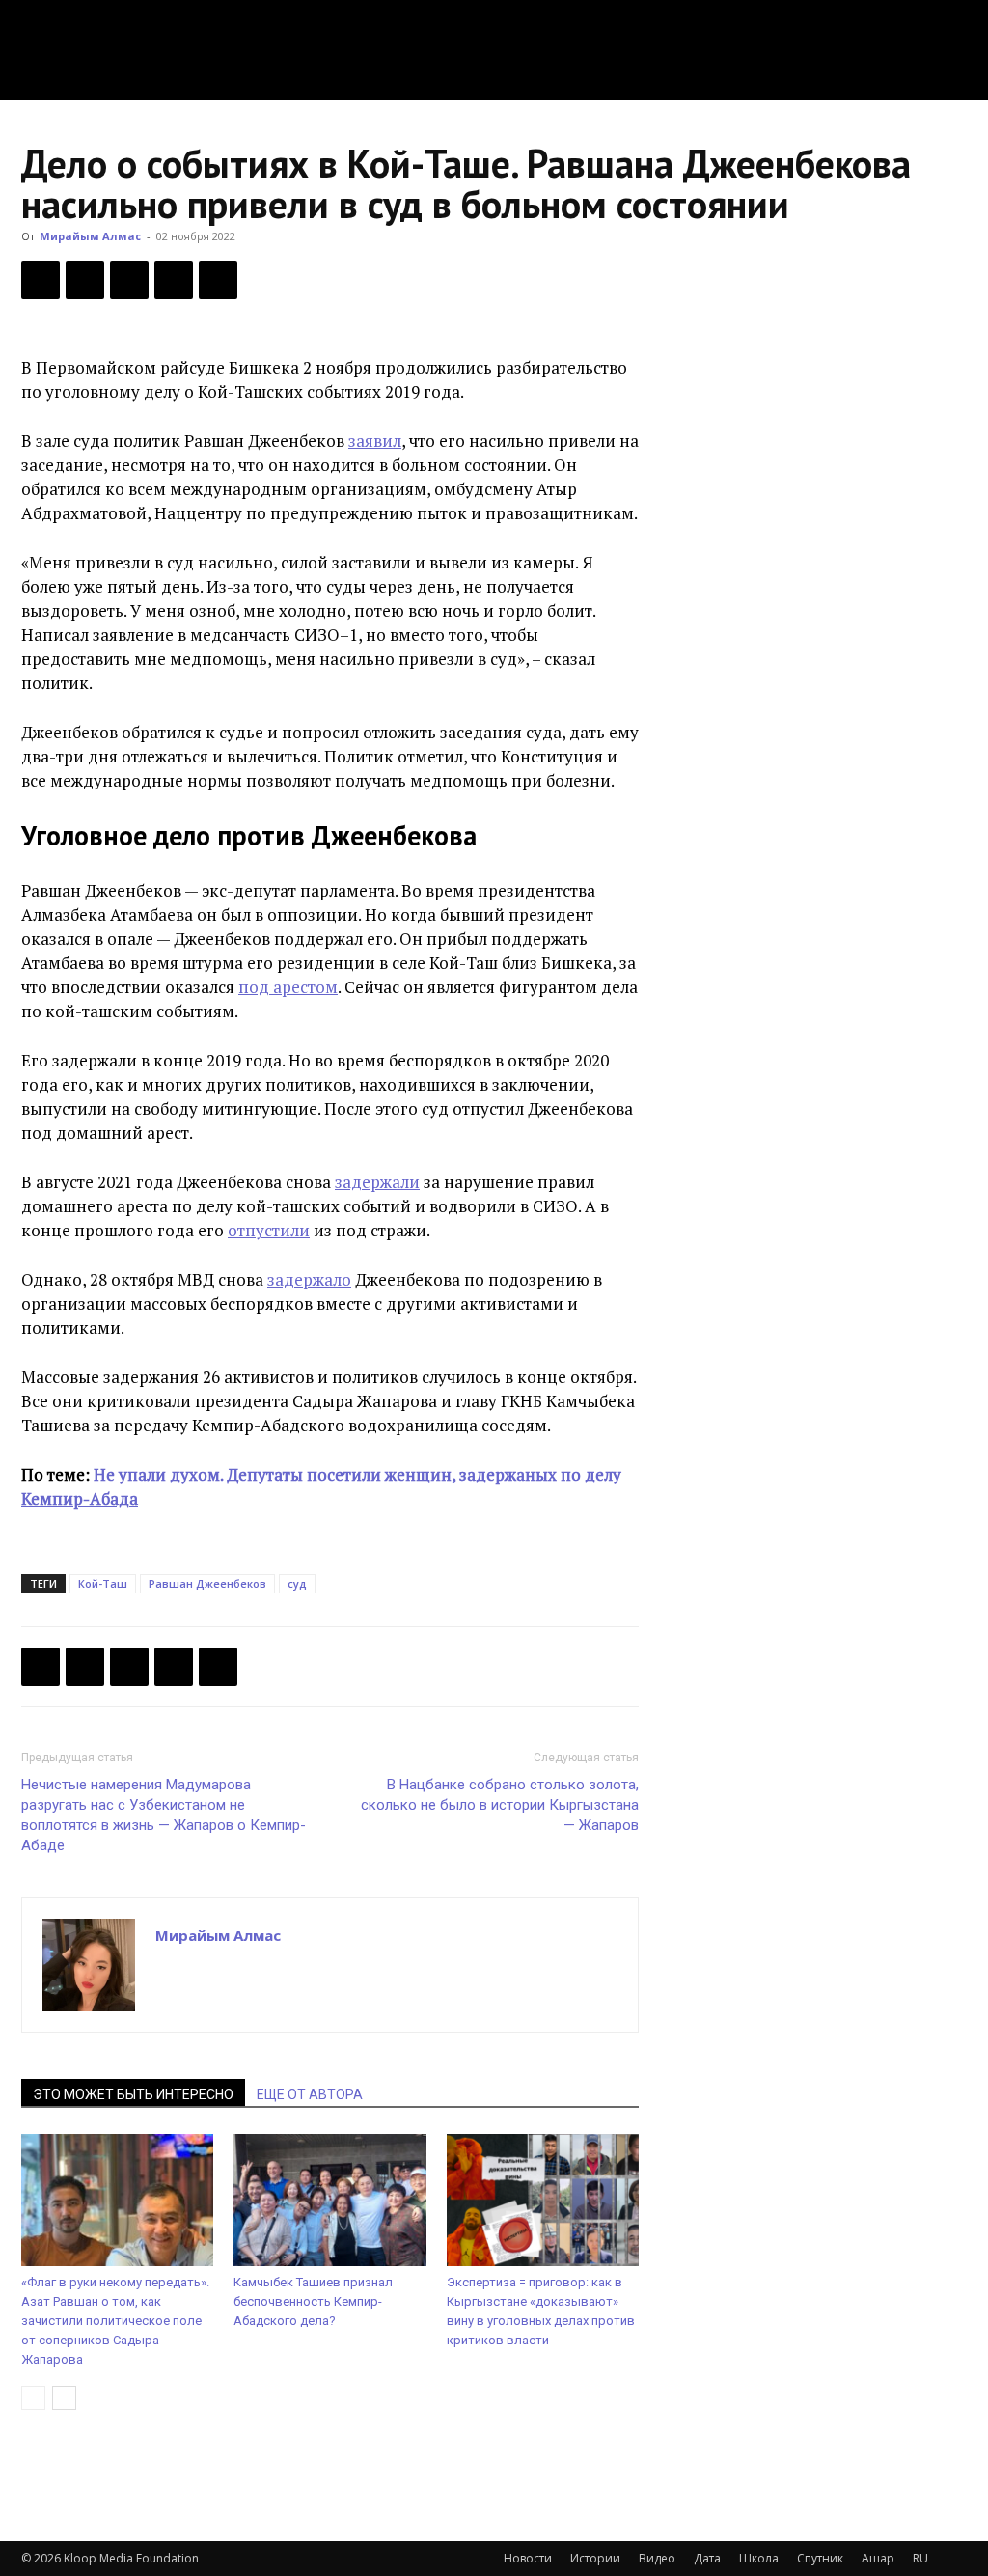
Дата (707, 2558)
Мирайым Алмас (90, 236)
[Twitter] (85, 280)
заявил (375, 441)
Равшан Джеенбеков (207, 1583)
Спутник (820, 2558)
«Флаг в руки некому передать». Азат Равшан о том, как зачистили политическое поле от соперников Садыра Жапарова (115, 2321)
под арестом (288, 987)
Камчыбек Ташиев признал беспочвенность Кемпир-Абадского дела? (313, 2301)
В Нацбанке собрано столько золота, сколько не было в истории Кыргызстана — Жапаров (500, 1805)
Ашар (878, 2558)
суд (297, 1583)
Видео (657, 2558)
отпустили (269, 1230)
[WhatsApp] (218, 280)
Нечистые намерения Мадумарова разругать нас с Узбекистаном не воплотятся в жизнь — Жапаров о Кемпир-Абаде (164, 1815)
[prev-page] (33, 2398)
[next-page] (64, 2398)
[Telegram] (174, 280)
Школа (759, 2558)
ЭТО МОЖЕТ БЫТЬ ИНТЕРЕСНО (133, 2094)
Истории (595, 2558)
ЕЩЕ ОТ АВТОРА (310, 2094)
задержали (377, 1182)
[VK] (129, 280)
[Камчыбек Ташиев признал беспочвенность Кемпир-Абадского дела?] (329, 2200)
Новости (528, 2558)
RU (920, 2558)
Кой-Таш (103, 1583)
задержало (309, 1279)
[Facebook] (41, 280)
